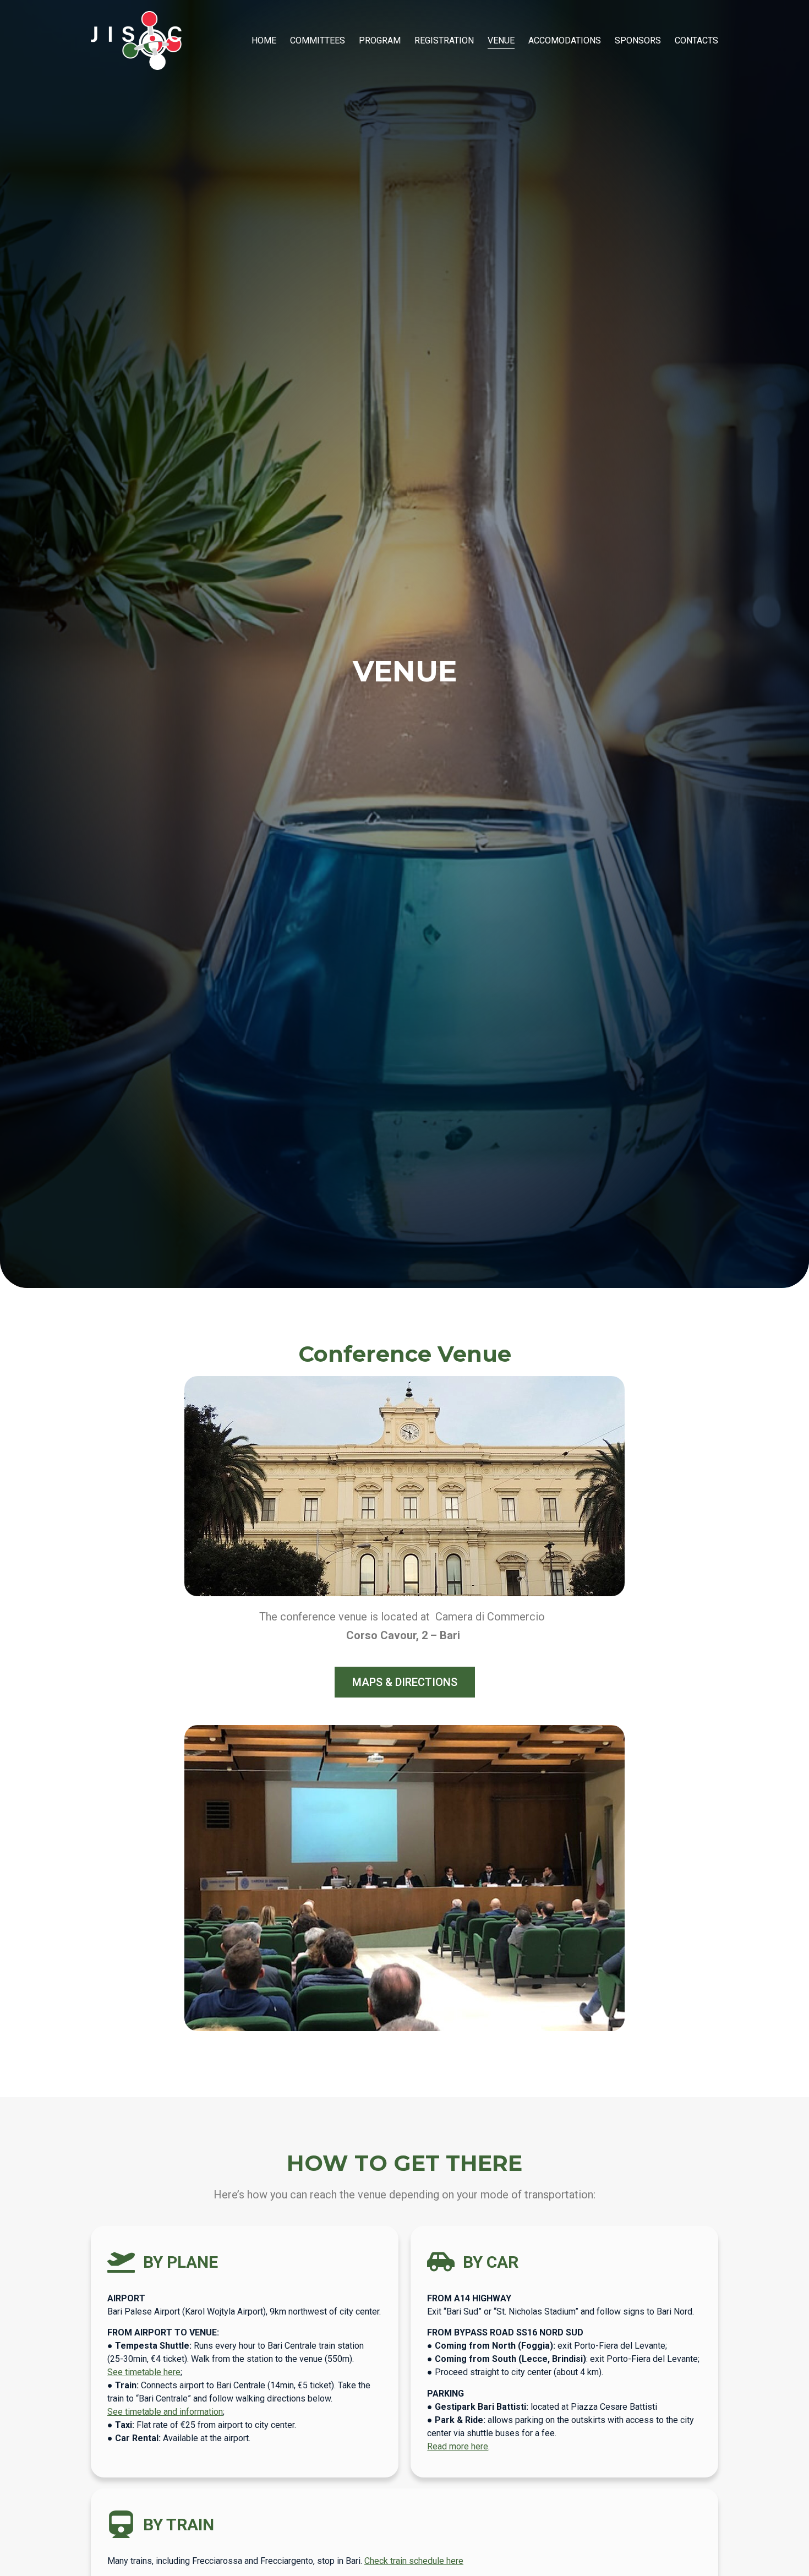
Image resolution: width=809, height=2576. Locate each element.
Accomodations (565, 40)
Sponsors (638, 40)
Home (264, 40)
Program (380, 40)
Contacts (696, 40)
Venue (501, 40)
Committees (318, 40)
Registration (444, 40)
